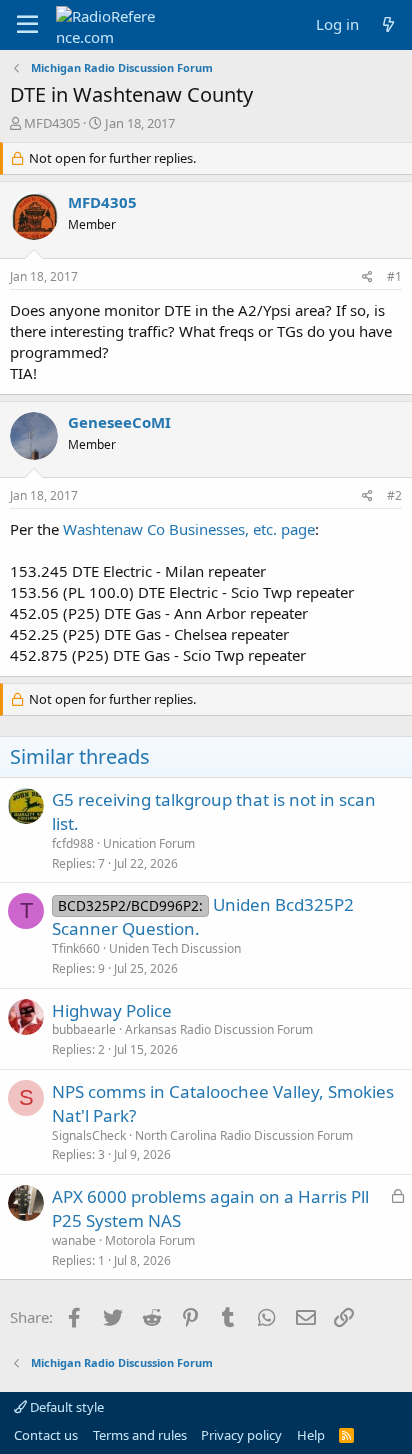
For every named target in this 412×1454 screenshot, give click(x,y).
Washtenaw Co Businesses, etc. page (189, 529)
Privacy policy (241, 1435)
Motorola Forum (150, 1240)
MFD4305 (52, 123)
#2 (394, 495)
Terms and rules (140, 1435)
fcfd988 (73, 843)
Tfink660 (76, 948)
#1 (394, 276)
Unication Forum (149, 843)
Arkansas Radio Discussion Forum (219, 1029)
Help (311, 1435)
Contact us (46, 1435)
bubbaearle (84, 1029)
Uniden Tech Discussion (175, 948)
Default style (65, 1407)
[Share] (367, 277)
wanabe (74, 1240)
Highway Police (112, 1010)
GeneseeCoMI (119, 422)
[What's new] (388, 24)
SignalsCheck (89, 1135)
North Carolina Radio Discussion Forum (244, 1135)
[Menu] (27, 25)
